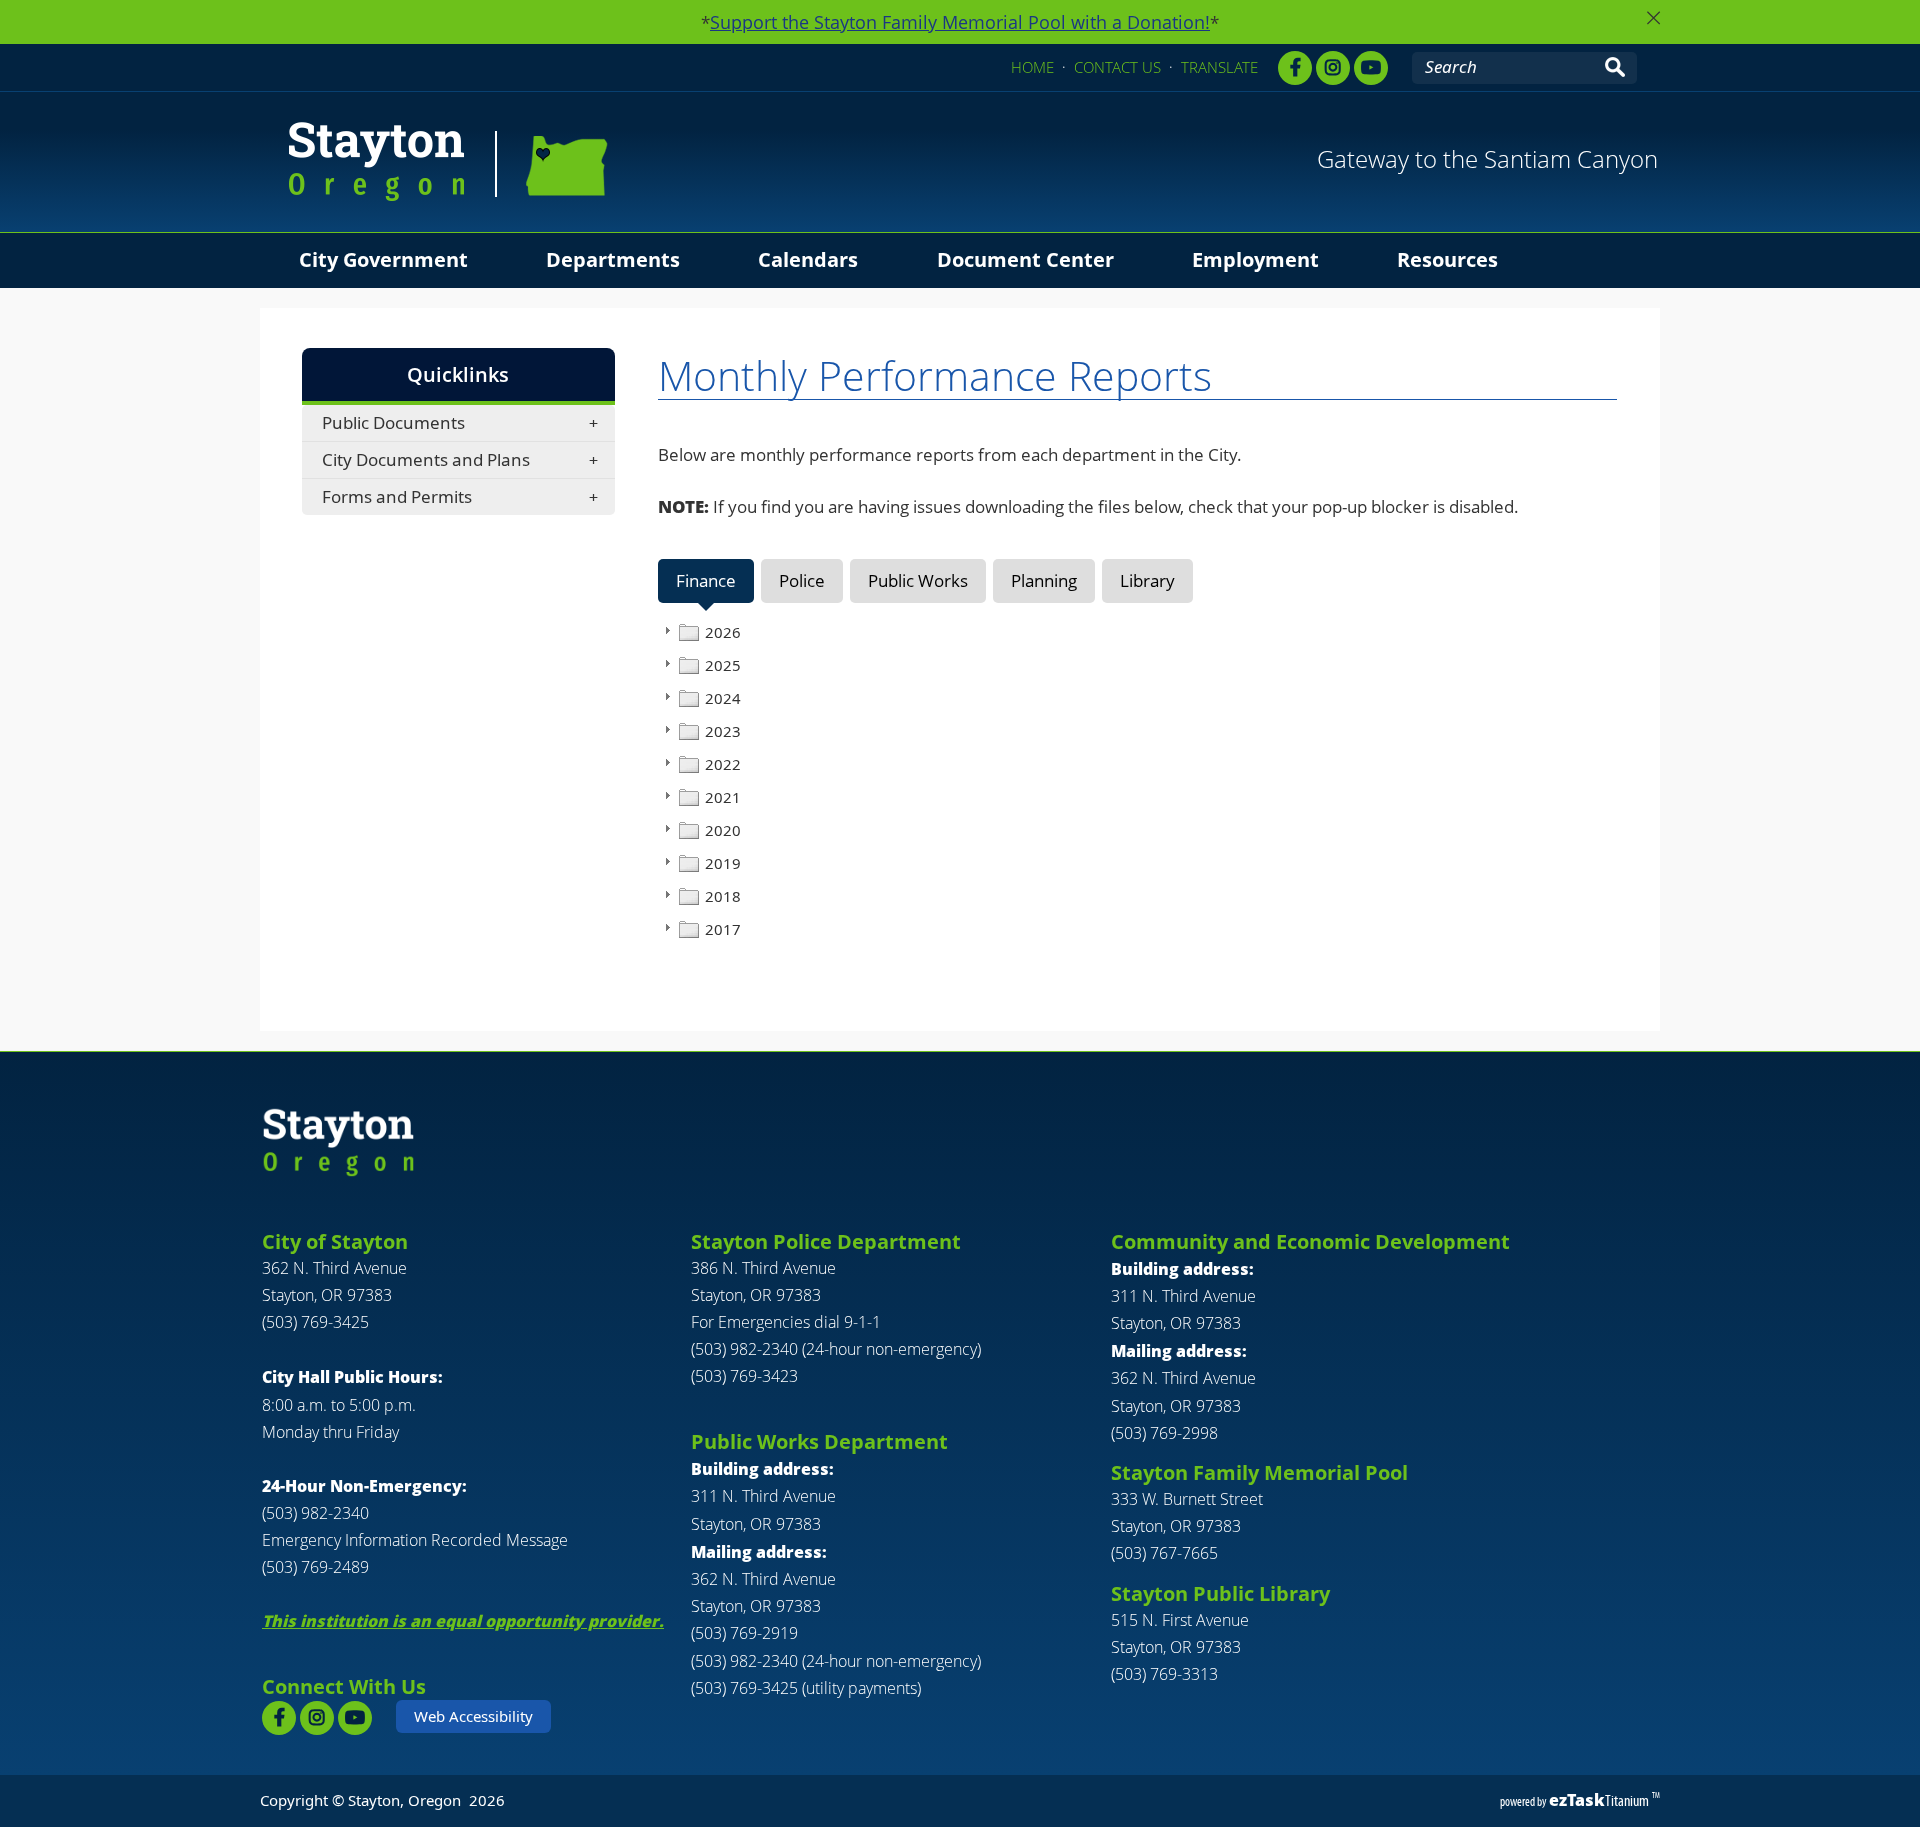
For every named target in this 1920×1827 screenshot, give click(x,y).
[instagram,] (1333, 68)
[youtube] (1371, 68)
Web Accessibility (473, 1716)
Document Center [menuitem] (1025, 259)
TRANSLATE (1219, 67)
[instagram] (317, 1718)
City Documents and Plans (426, 459)
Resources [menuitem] (1447, 259)
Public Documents (393, 422)
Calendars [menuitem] (808, 259)
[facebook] (1295, 68)
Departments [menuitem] (613, 259)
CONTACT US (1117, 67)
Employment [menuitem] (1255, 259)
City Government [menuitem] (383, 259)
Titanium (1600, 1800)
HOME (1032, 67)
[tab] (706, 581)
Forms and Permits (397, 496)
